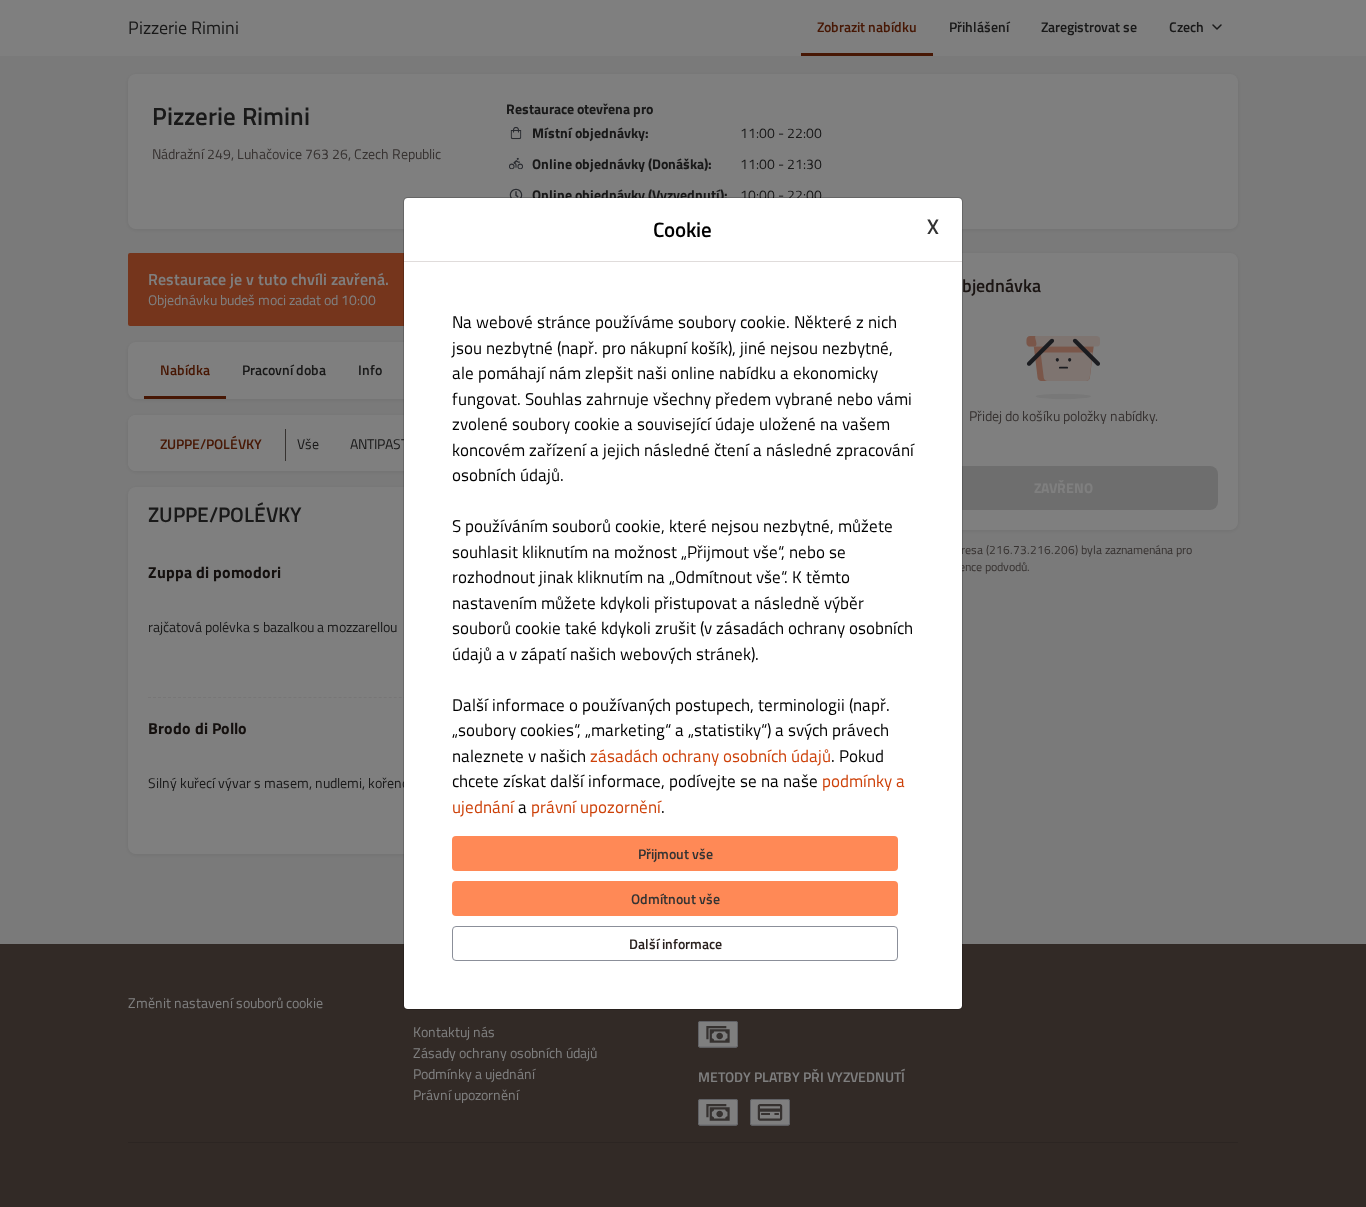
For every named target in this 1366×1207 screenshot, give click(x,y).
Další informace (675, 943)
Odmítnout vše (675, 898)
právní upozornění (596, 807)
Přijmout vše (675, 853)
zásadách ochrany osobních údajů (710, 756)
